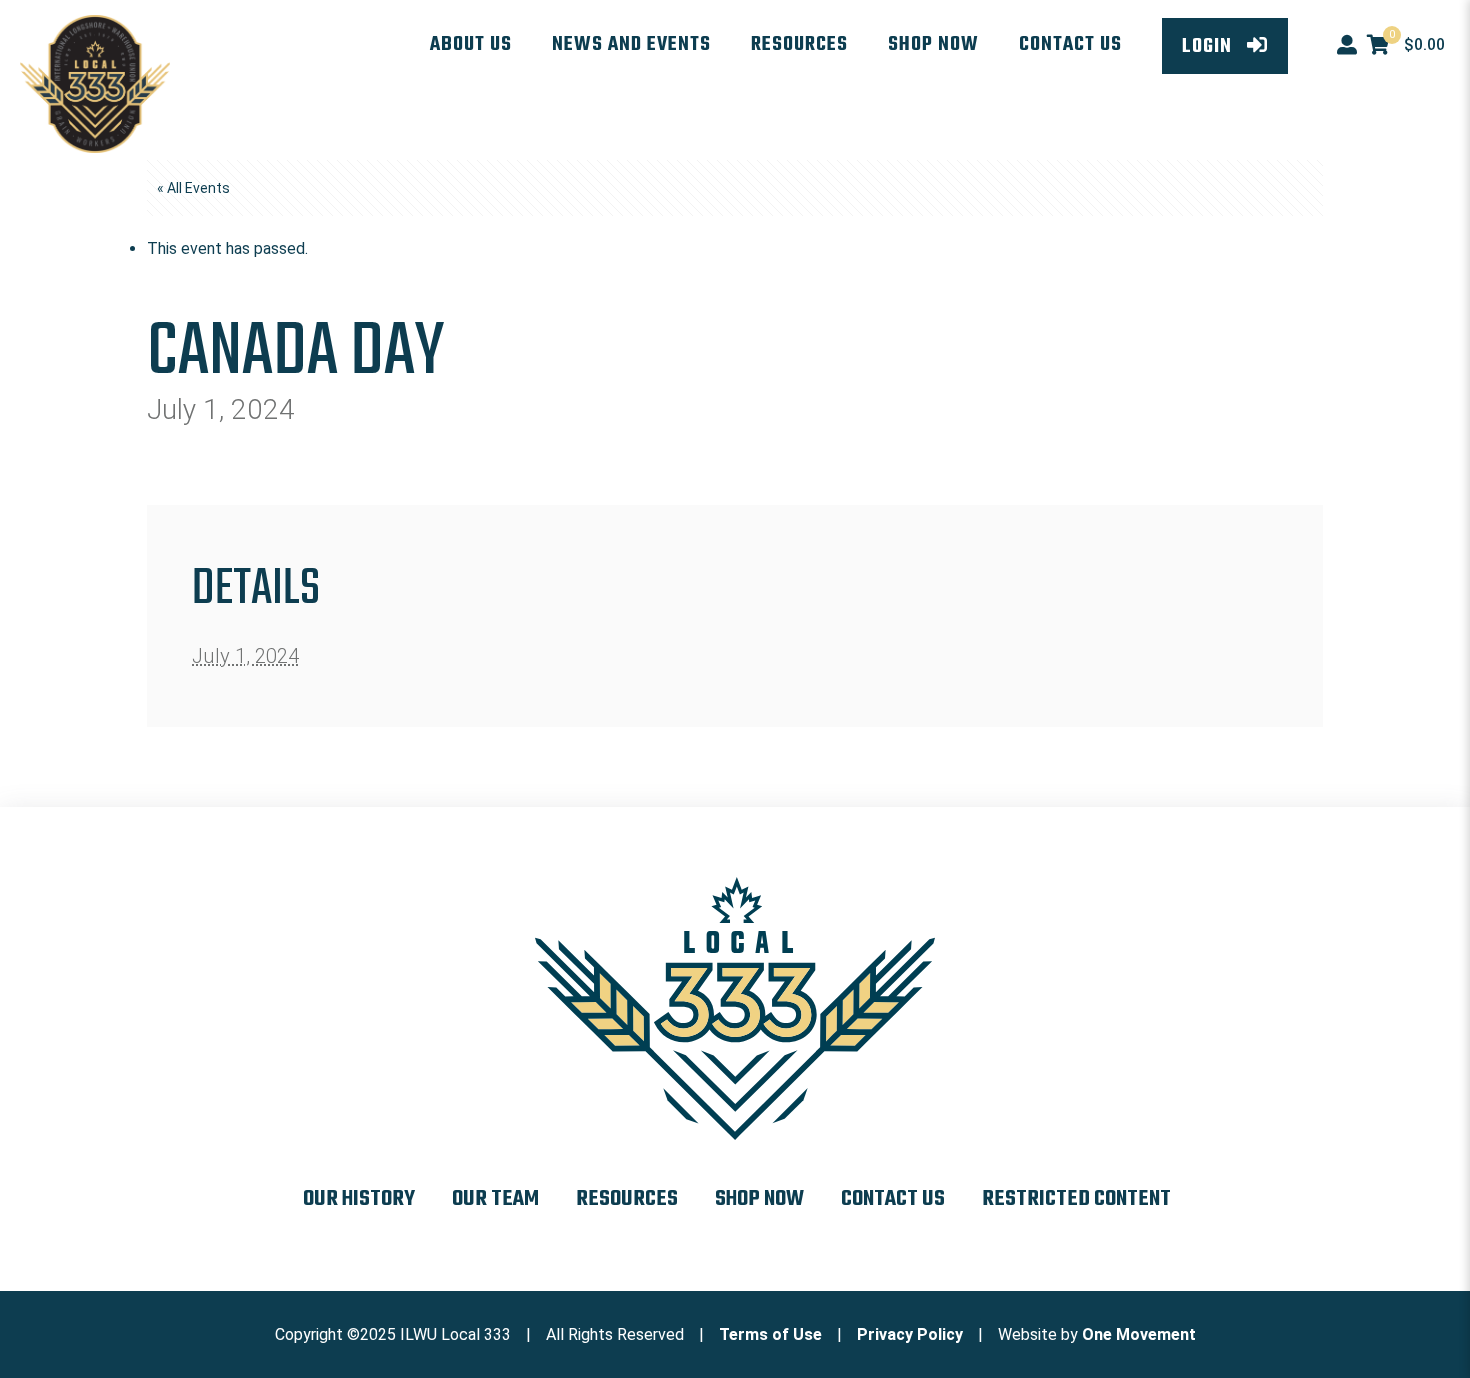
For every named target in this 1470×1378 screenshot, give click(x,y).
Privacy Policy (910, 1334)
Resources (627, 1199)
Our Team (495, 1199)
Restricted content (1076, 1199)
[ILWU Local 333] (95, 84)
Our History (359, 1199)
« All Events (193, 188)
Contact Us (893, 1199)
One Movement (1139, 1334)
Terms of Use (770, 1334)
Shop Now (759, 1199)
